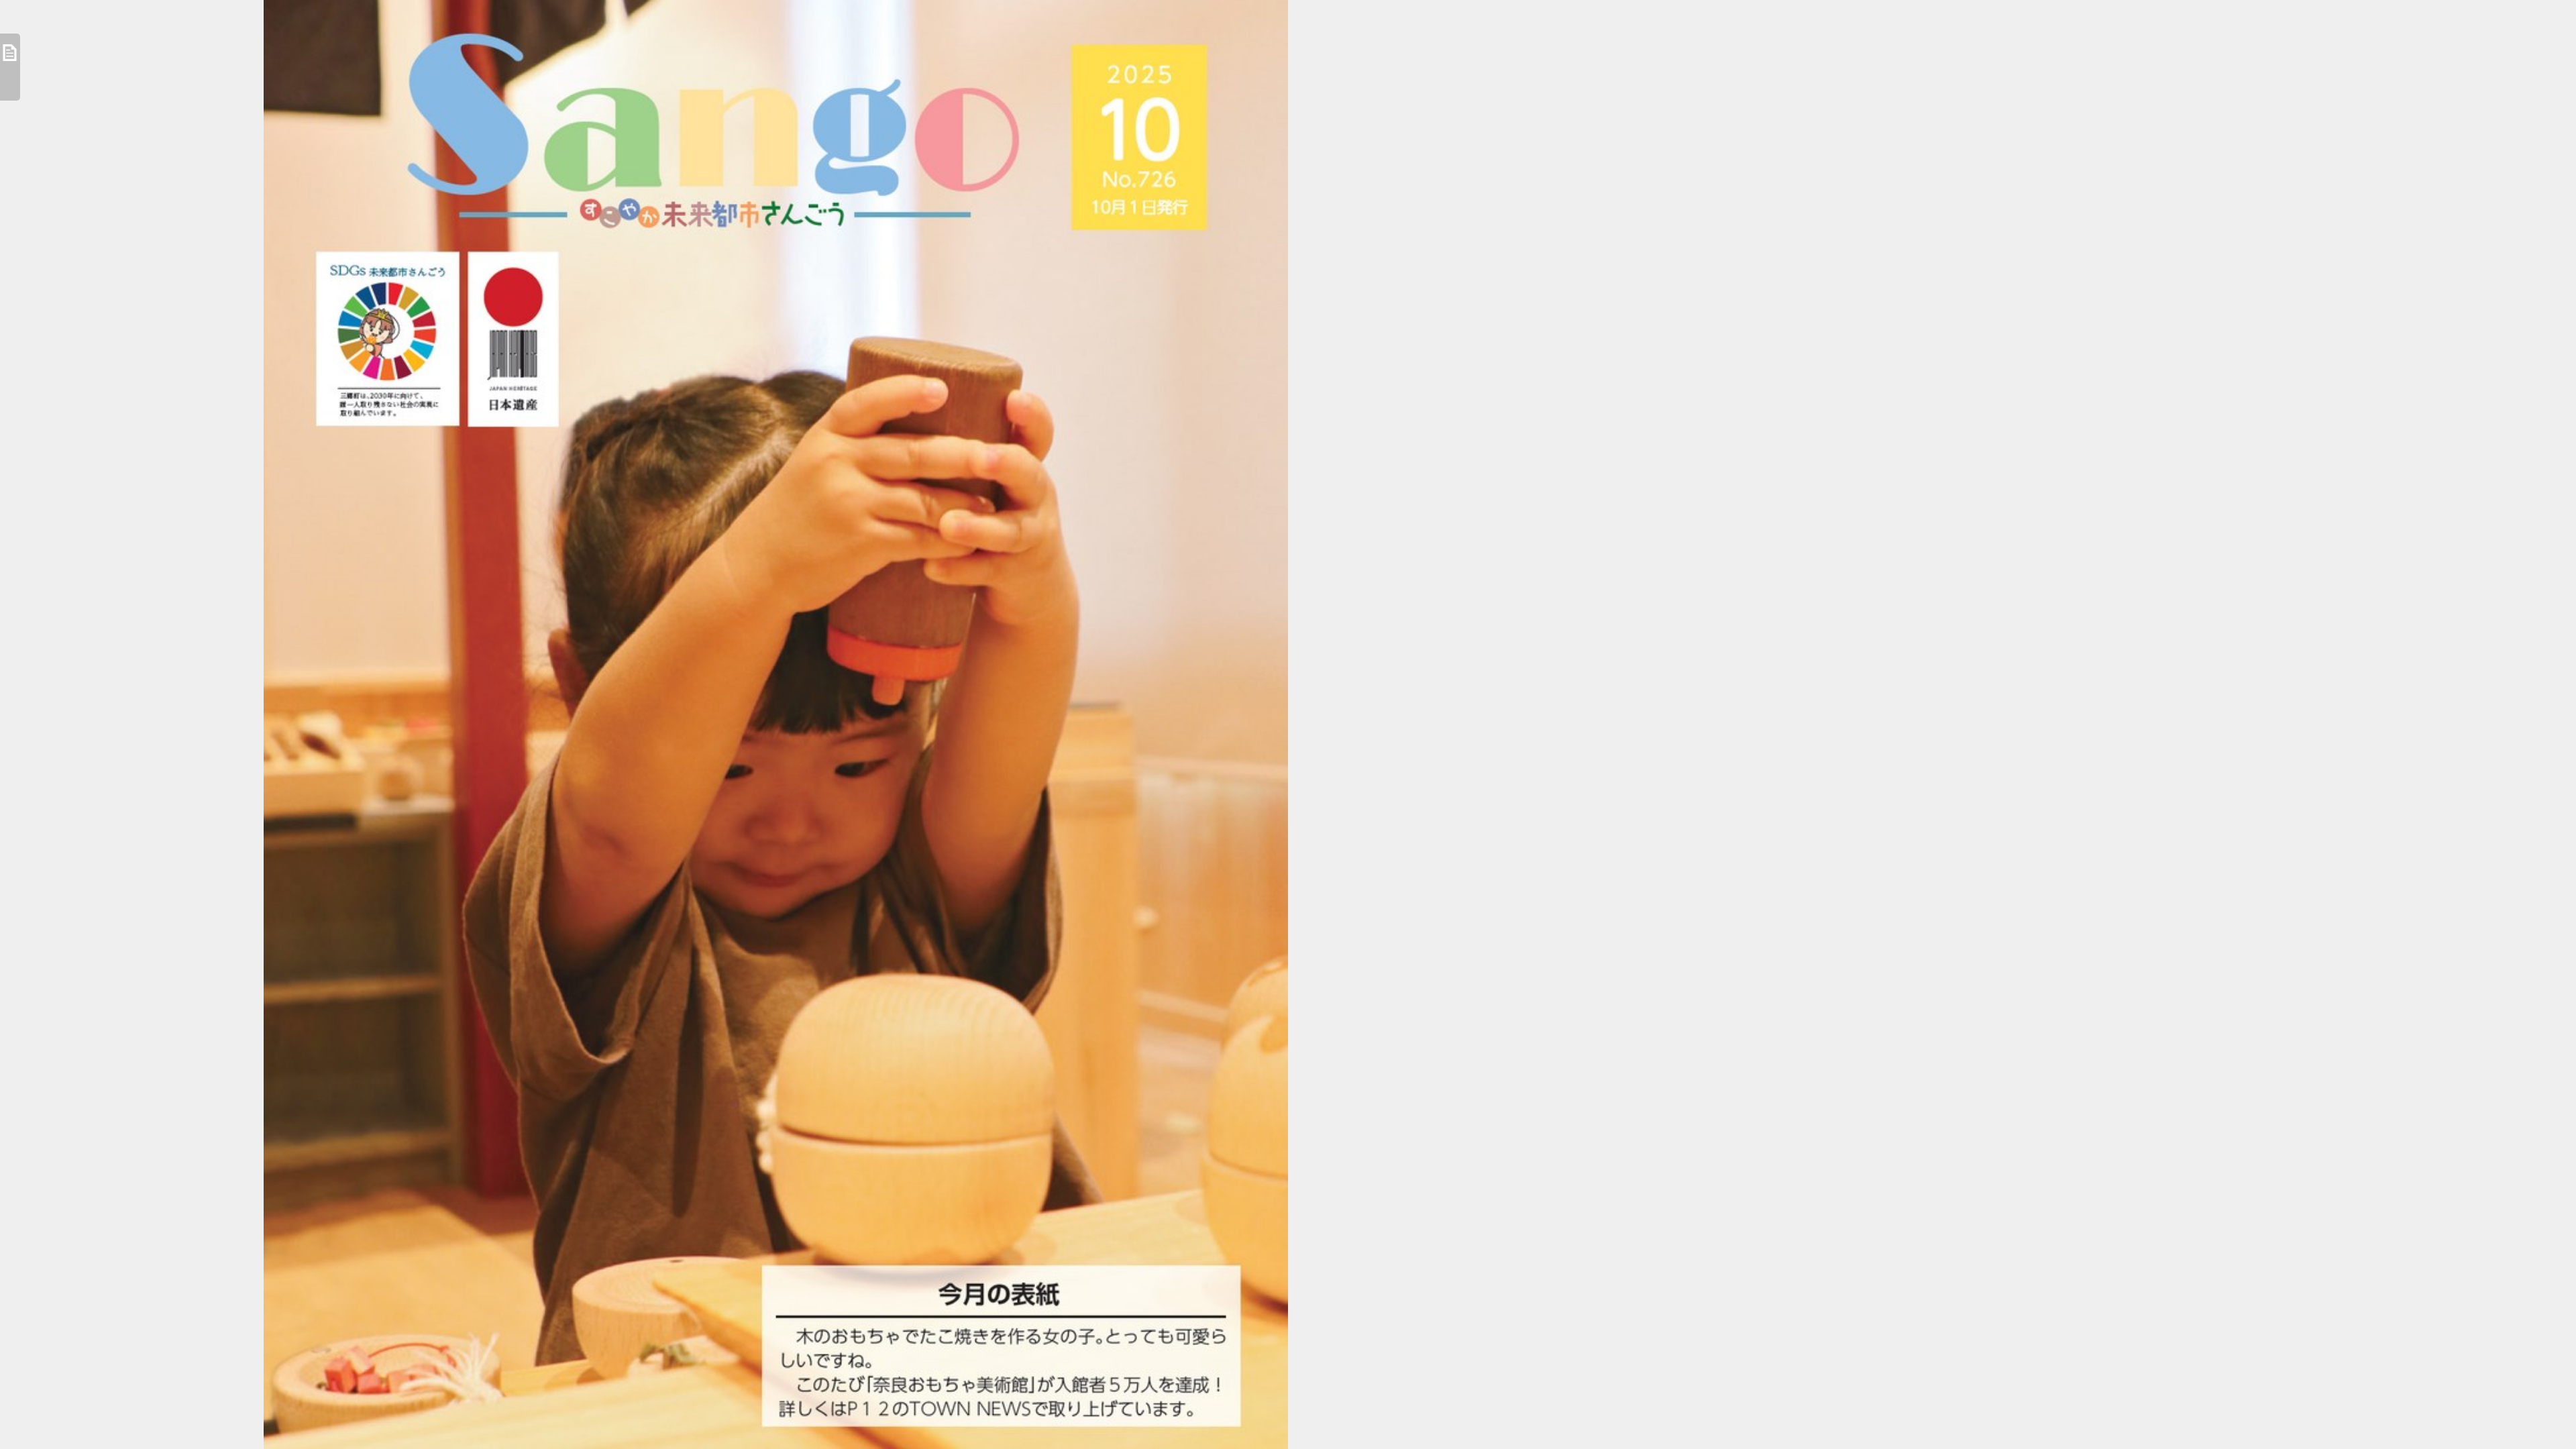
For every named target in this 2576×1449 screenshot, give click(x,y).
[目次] (10, 67)
